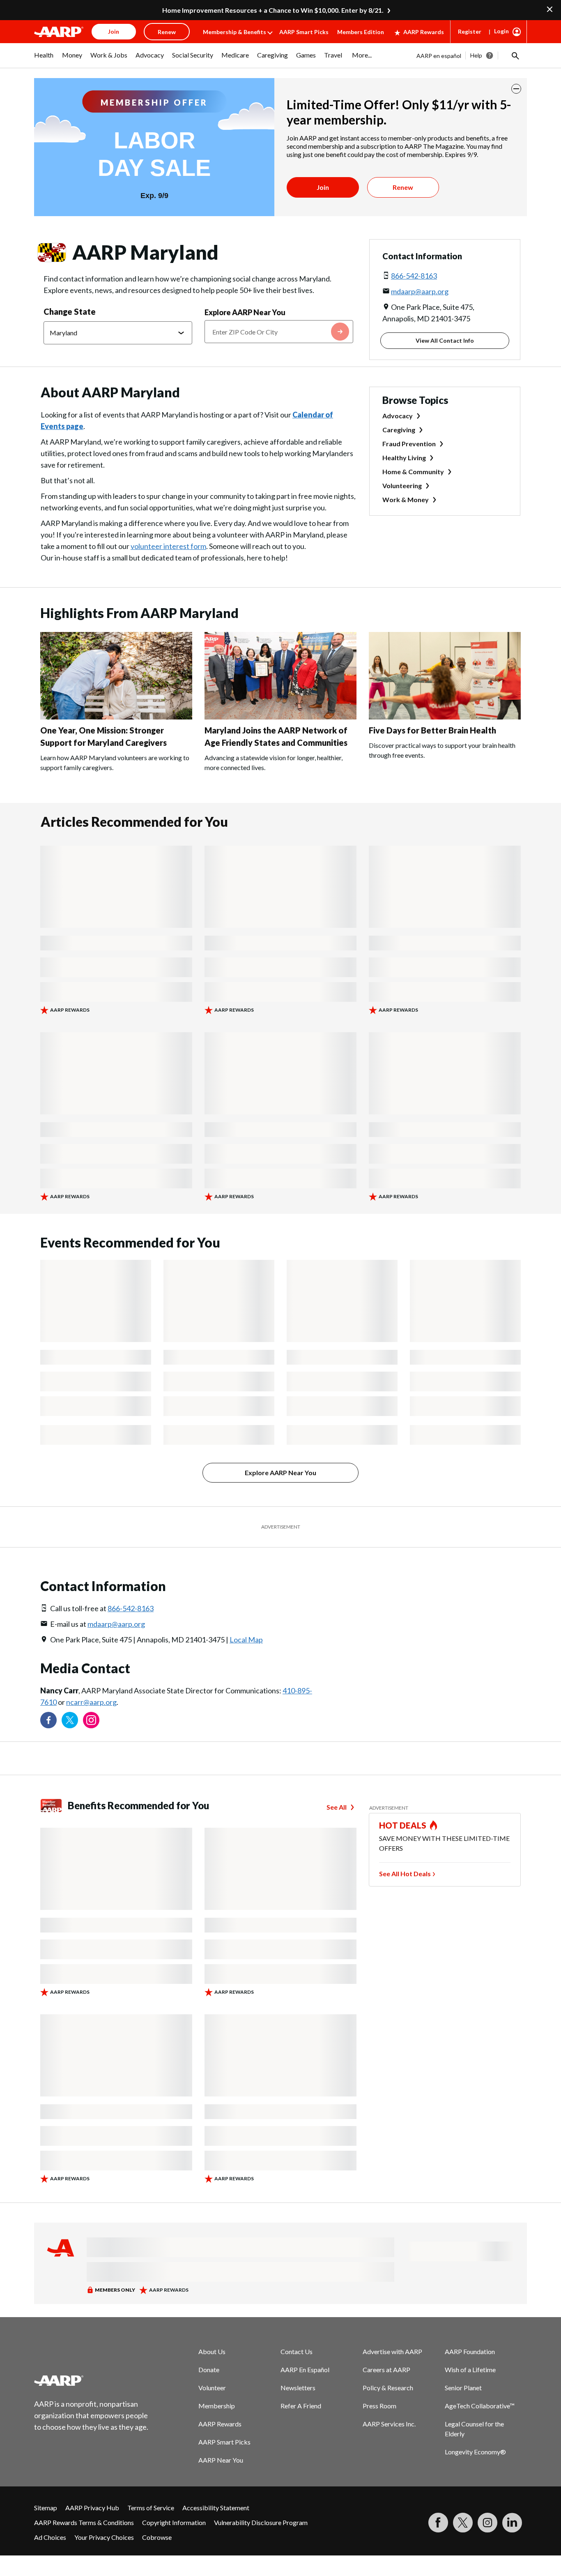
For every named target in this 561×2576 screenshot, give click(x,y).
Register (470, 31)
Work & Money (406, 499)
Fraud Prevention (409, 444)
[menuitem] (44, 59)
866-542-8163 (414, 276)
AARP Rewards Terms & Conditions (84, 2522)
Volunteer (212, 2388)
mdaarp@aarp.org (420, 291)
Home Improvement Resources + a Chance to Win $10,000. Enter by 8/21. (273, 10)
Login (501, 31)
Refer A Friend (301, 2406)
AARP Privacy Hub (92, 2508)
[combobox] (279, 332)
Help (476, 55)
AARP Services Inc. (389, 2424)
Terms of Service (151, 2508)
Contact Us (297, 2351)
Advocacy (398, 416)
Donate (209, 2370)
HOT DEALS (403, 1825)
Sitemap (46, 2508)
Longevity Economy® (475, 2452)
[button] (515, 55)
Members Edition (361, 32)
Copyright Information (174, 2522)
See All (337, 1807)
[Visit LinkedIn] (512, 2523)
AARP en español (439, 56)
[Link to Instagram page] (91, 1720)
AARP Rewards (424, 32)
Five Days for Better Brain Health (432, 730)
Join (323, 187)
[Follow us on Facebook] (48, 1720)
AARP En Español (305, 2370)
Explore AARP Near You (245, 312)
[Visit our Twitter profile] (70, 1720)
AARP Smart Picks (304, 32)
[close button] (516, 89)
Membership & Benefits (235, 32)
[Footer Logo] (92, 2380)
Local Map (246, 1640)
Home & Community (413, 472)
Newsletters (298, 2388)
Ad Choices (50, 2537)
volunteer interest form (168, 546)
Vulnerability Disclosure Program (261, 2522)
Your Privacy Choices (104, 2537)
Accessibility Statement (216, 2508)
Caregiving (399, 430)
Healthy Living (404, 458)
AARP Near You (221, 2460)
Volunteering (402, 485)
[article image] (116, 717)
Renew (403, 187)
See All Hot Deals (405, 1874)
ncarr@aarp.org (91, 1702)
